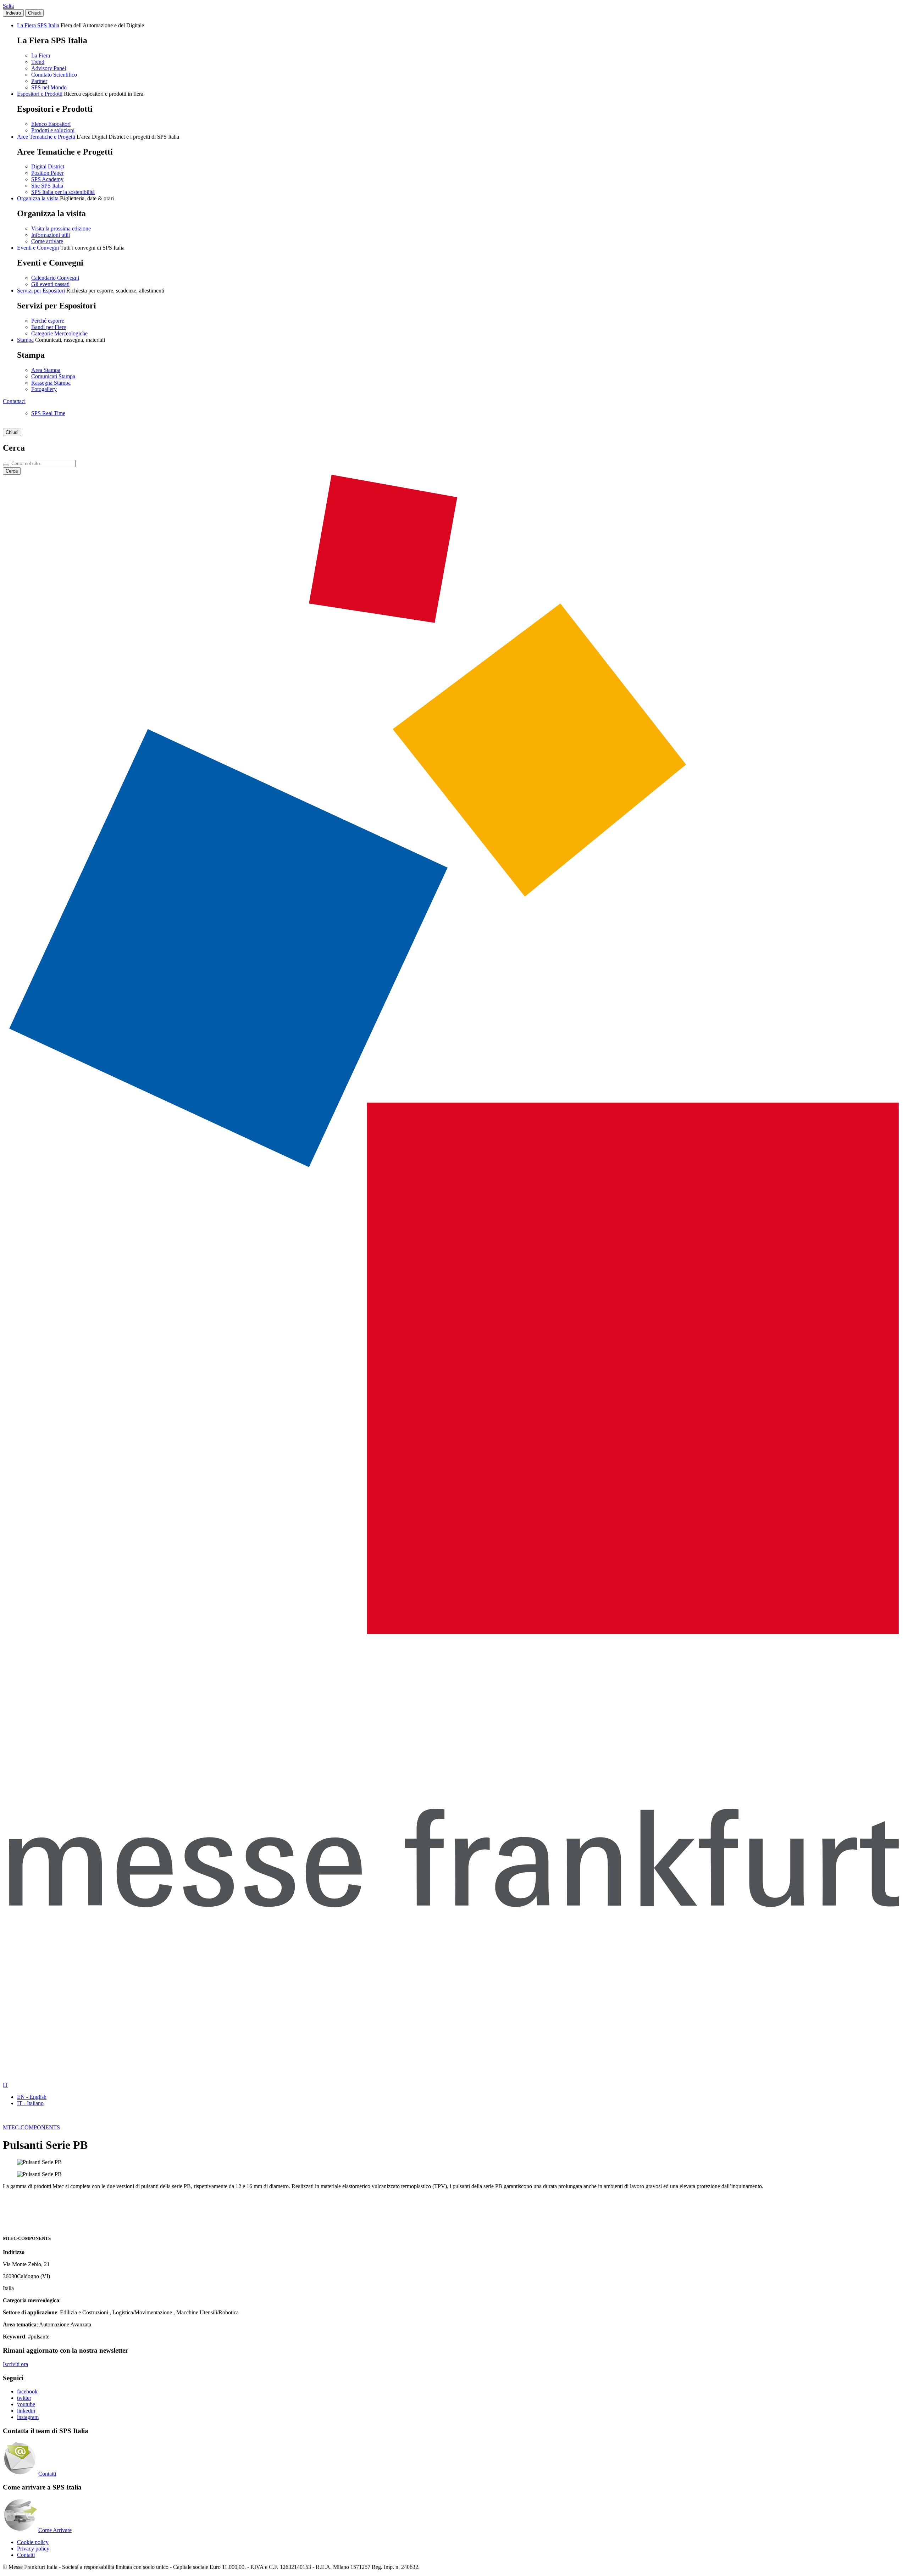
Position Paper (47, 173)
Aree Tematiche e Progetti (46, 137)
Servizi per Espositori (41, 291)
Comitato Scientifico (54, 75)
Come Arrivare (55, 2530)
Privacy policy (33, 2549)
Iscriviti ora (15, 2364)
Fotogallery (44, 389)
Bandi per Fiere (49, 327)
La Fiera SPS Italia (38, 25)
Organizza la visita (38, 198)
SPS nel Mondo (49, 87)
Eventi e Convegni (38, 248)
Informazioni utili (51, 235)
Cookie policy (33, 2542)
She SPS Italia (47, 186)
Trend (38, 62)
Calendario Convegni (55, 278)
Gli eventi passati (50, 284)
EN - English (32, 2097)
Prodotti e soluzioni (53, 130)
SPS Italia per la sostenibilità (63, 192)
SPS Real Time (48, 413)
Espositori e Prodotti (40, 94)
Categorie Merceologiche (59, 333)
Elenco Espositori (51, 124)
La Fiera (41, 55)
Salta (8, 6)
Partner (39, 81)
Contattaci (14, 401)
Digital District (48, 166)
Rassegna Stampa (51, 383)
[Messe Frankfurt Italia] (454, 1632)
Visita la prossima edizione (61, 228)
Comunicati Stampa (53, 376)
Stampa (25, 340)
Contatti (47, 2474)
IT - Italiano (30, 2103)
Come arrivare (47, 241)
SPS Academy (47, 179)
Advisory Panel (49, 68)
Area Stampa (46, 370)
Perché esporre (48, 321)
